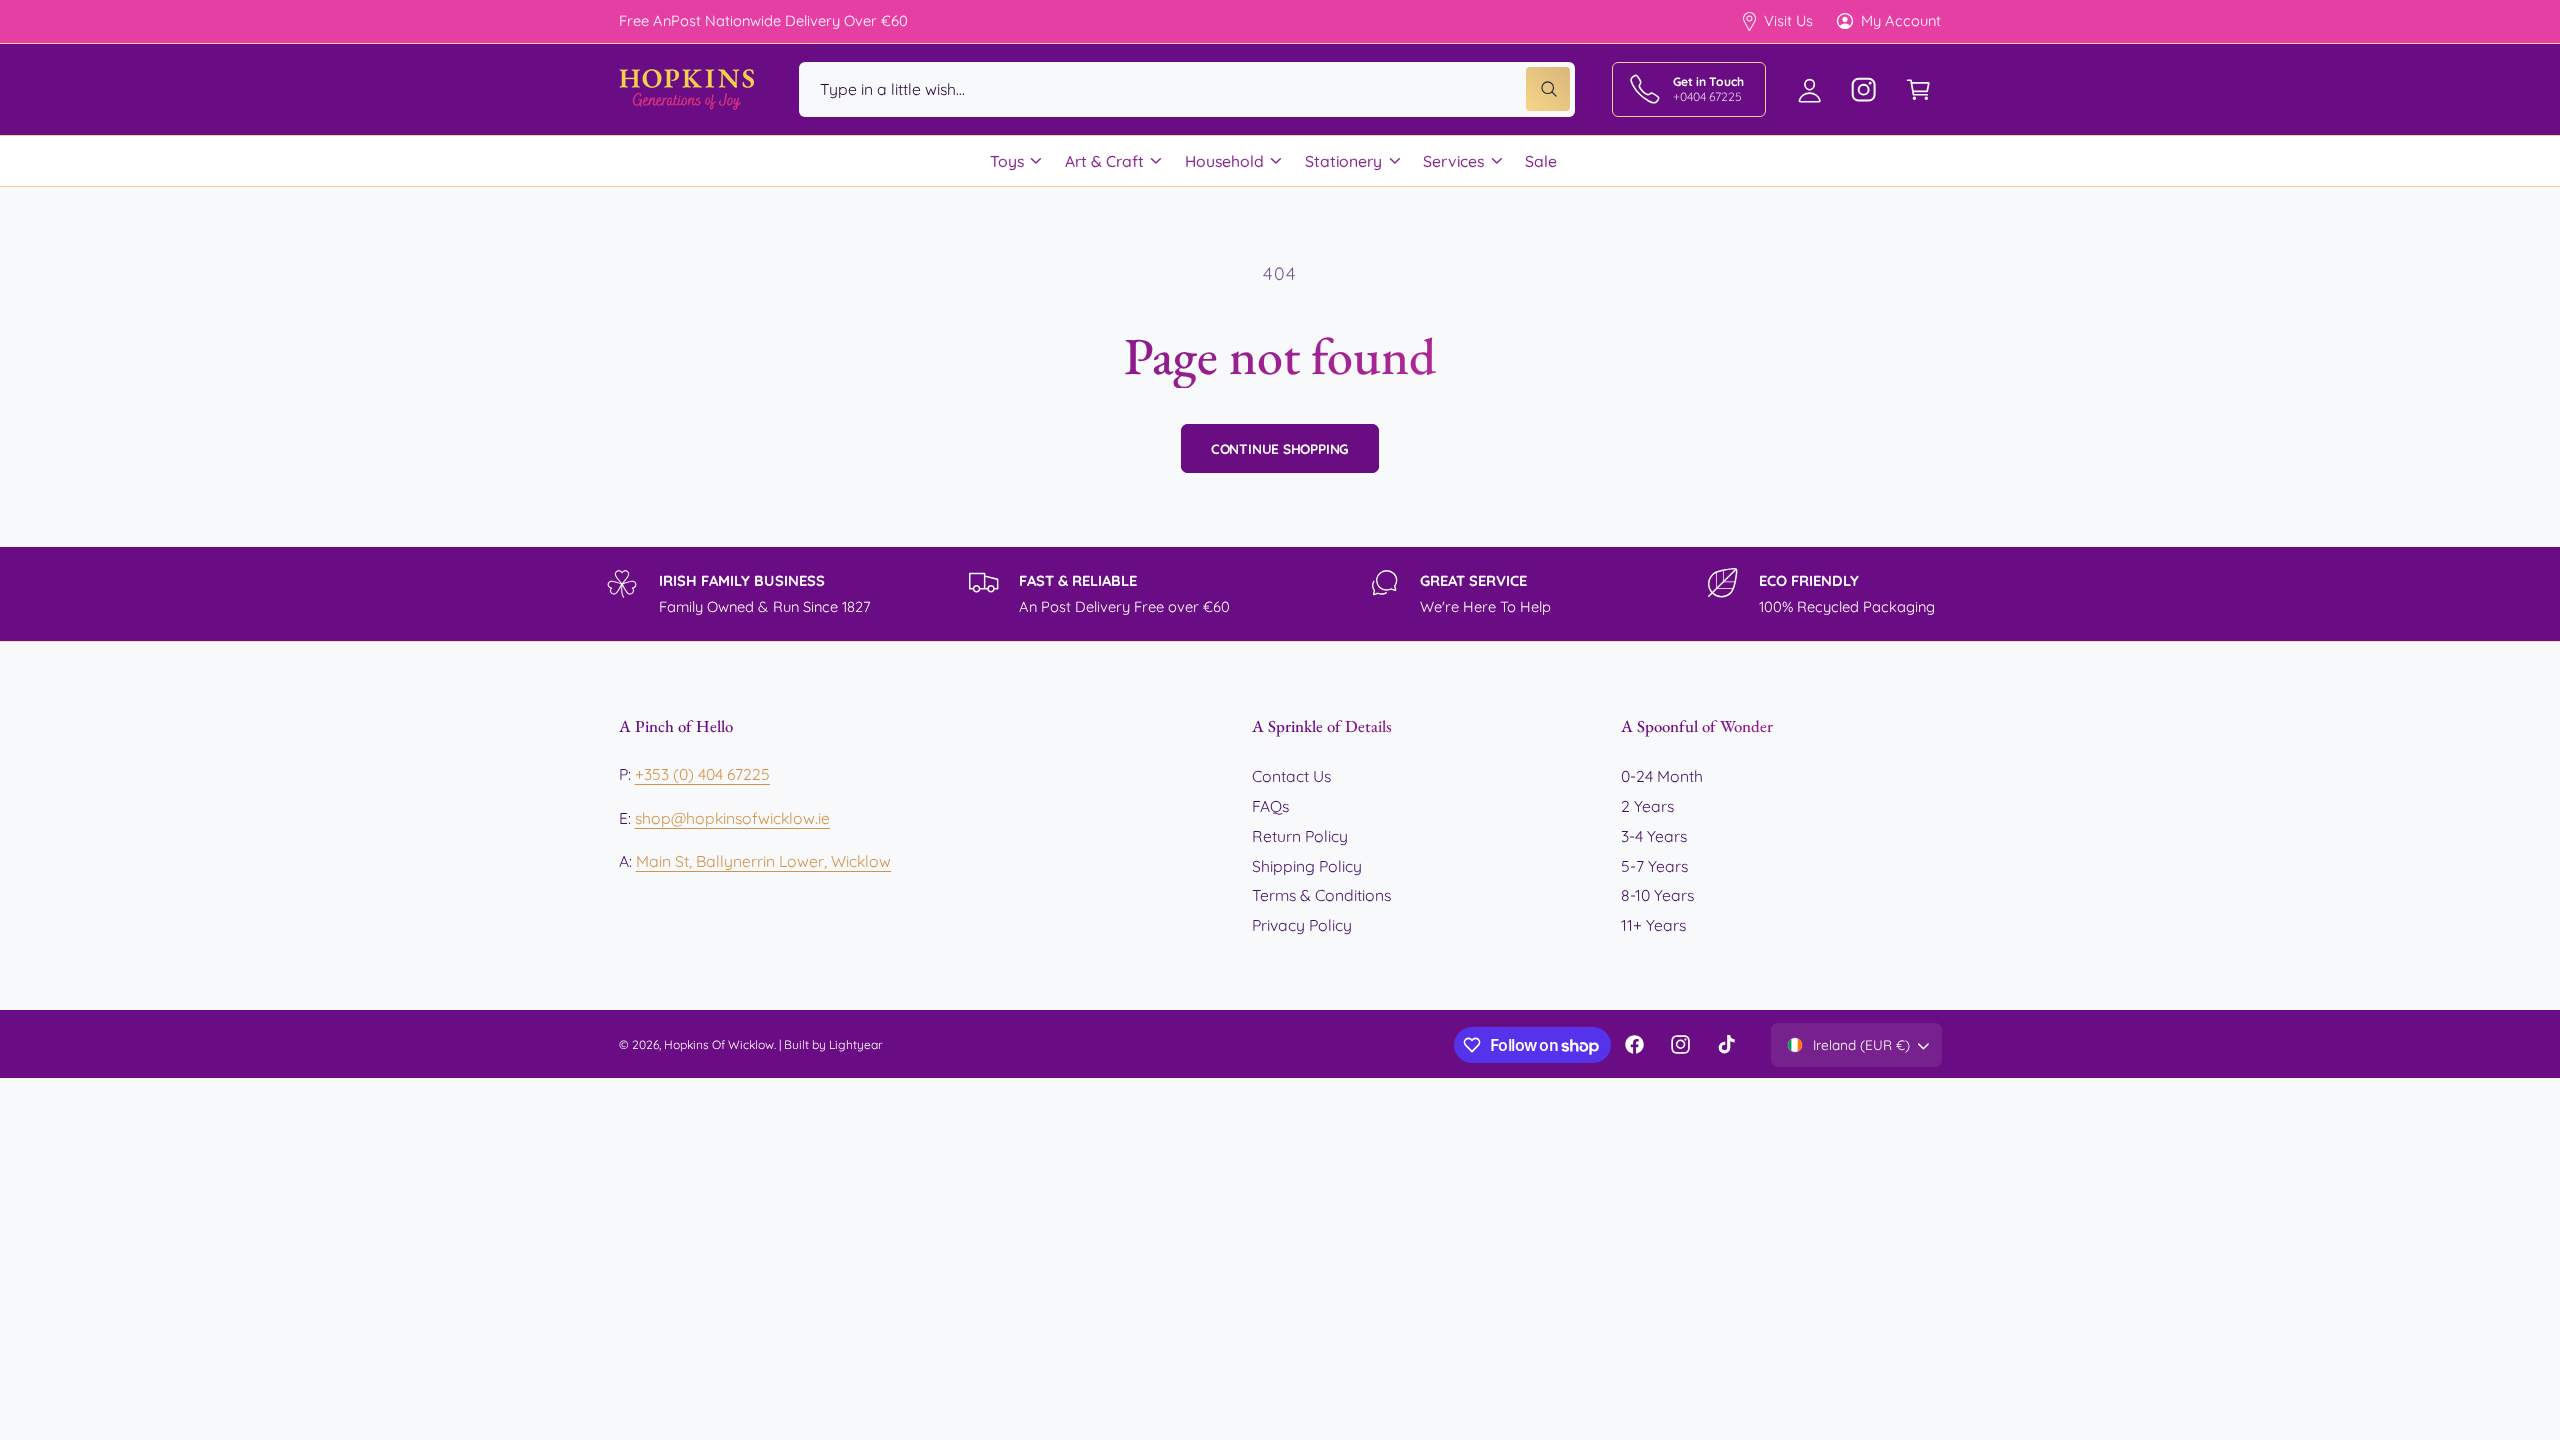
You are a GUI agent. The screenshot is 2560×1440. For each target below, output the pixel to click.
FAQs (1270, 806)
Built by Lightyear (833, 1044)
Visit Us (1788, 20)
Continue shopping (1280, 448)
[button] (1918, 89)
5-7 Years (1654, 866)
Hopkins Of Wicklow (719, 1044)
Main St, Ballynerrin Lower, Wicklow (764, 861)
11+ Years (1653, 925)
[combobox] (1187, 89)
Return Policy (1300, 836)
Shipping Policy (1307, 866)
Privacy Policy (1302, 925)
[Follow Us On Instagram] (1864, 89)
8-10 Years (1657, 895)
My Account (1901, 20)
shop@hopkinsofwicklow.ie (732, 818)
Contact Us (1291, 776)
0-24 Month (1662, 776)
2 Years (1647, 806)
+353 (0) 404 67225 (702, 774)
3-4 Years (1654, 836)
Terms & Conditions (1321, 895)
